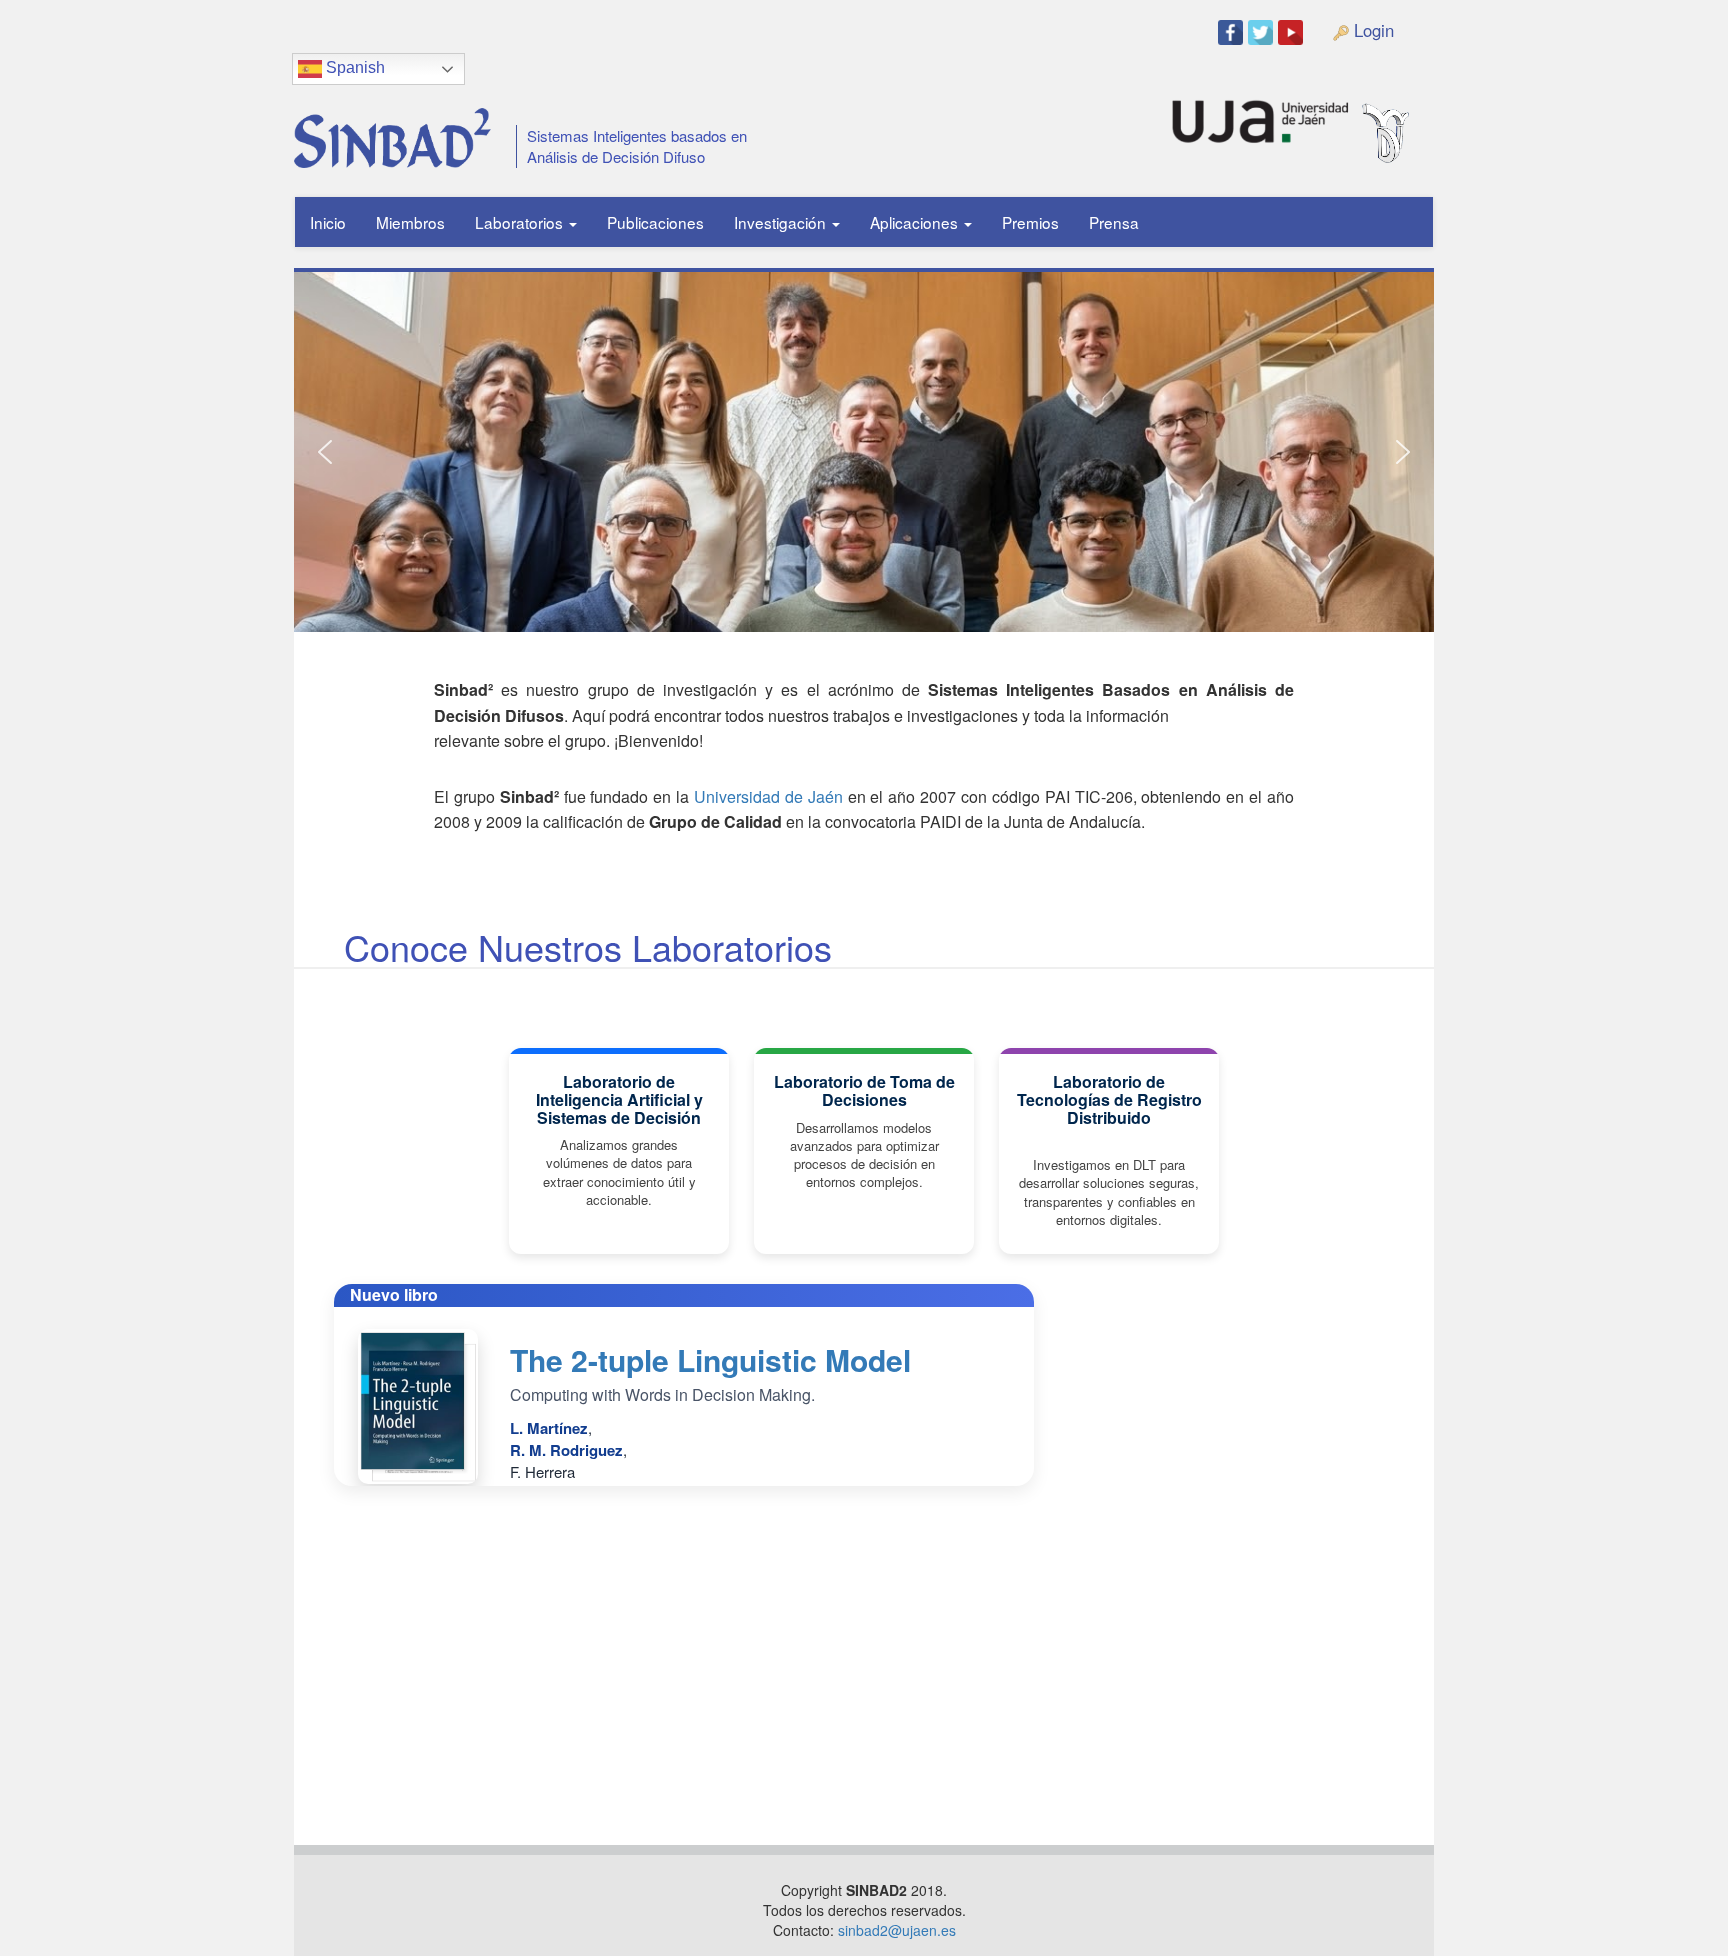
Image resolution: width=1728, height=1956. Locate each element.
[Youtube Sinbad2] (1293, 31)
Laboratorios (521, 222)
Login (1371, 30)
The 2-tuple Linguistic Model (710, 1359)
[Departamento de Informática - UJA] (1417, 113)
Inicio (328, 222)
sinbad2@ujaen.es (897, 1930)
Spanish (353, 67)
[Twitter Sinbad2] (1263, 31)
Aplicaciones (916, 222)
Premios (1030, 222)
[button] (325, 452)
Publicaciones (655, 222)
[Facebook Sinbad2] (1233, 31)
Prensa (1114, 222)
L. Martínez (549, 1428)
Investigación (782, 222)
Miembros (410, 222)
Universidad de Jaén (768, 796)
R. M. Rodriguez (566, 1450)
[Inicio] (385, 130)
